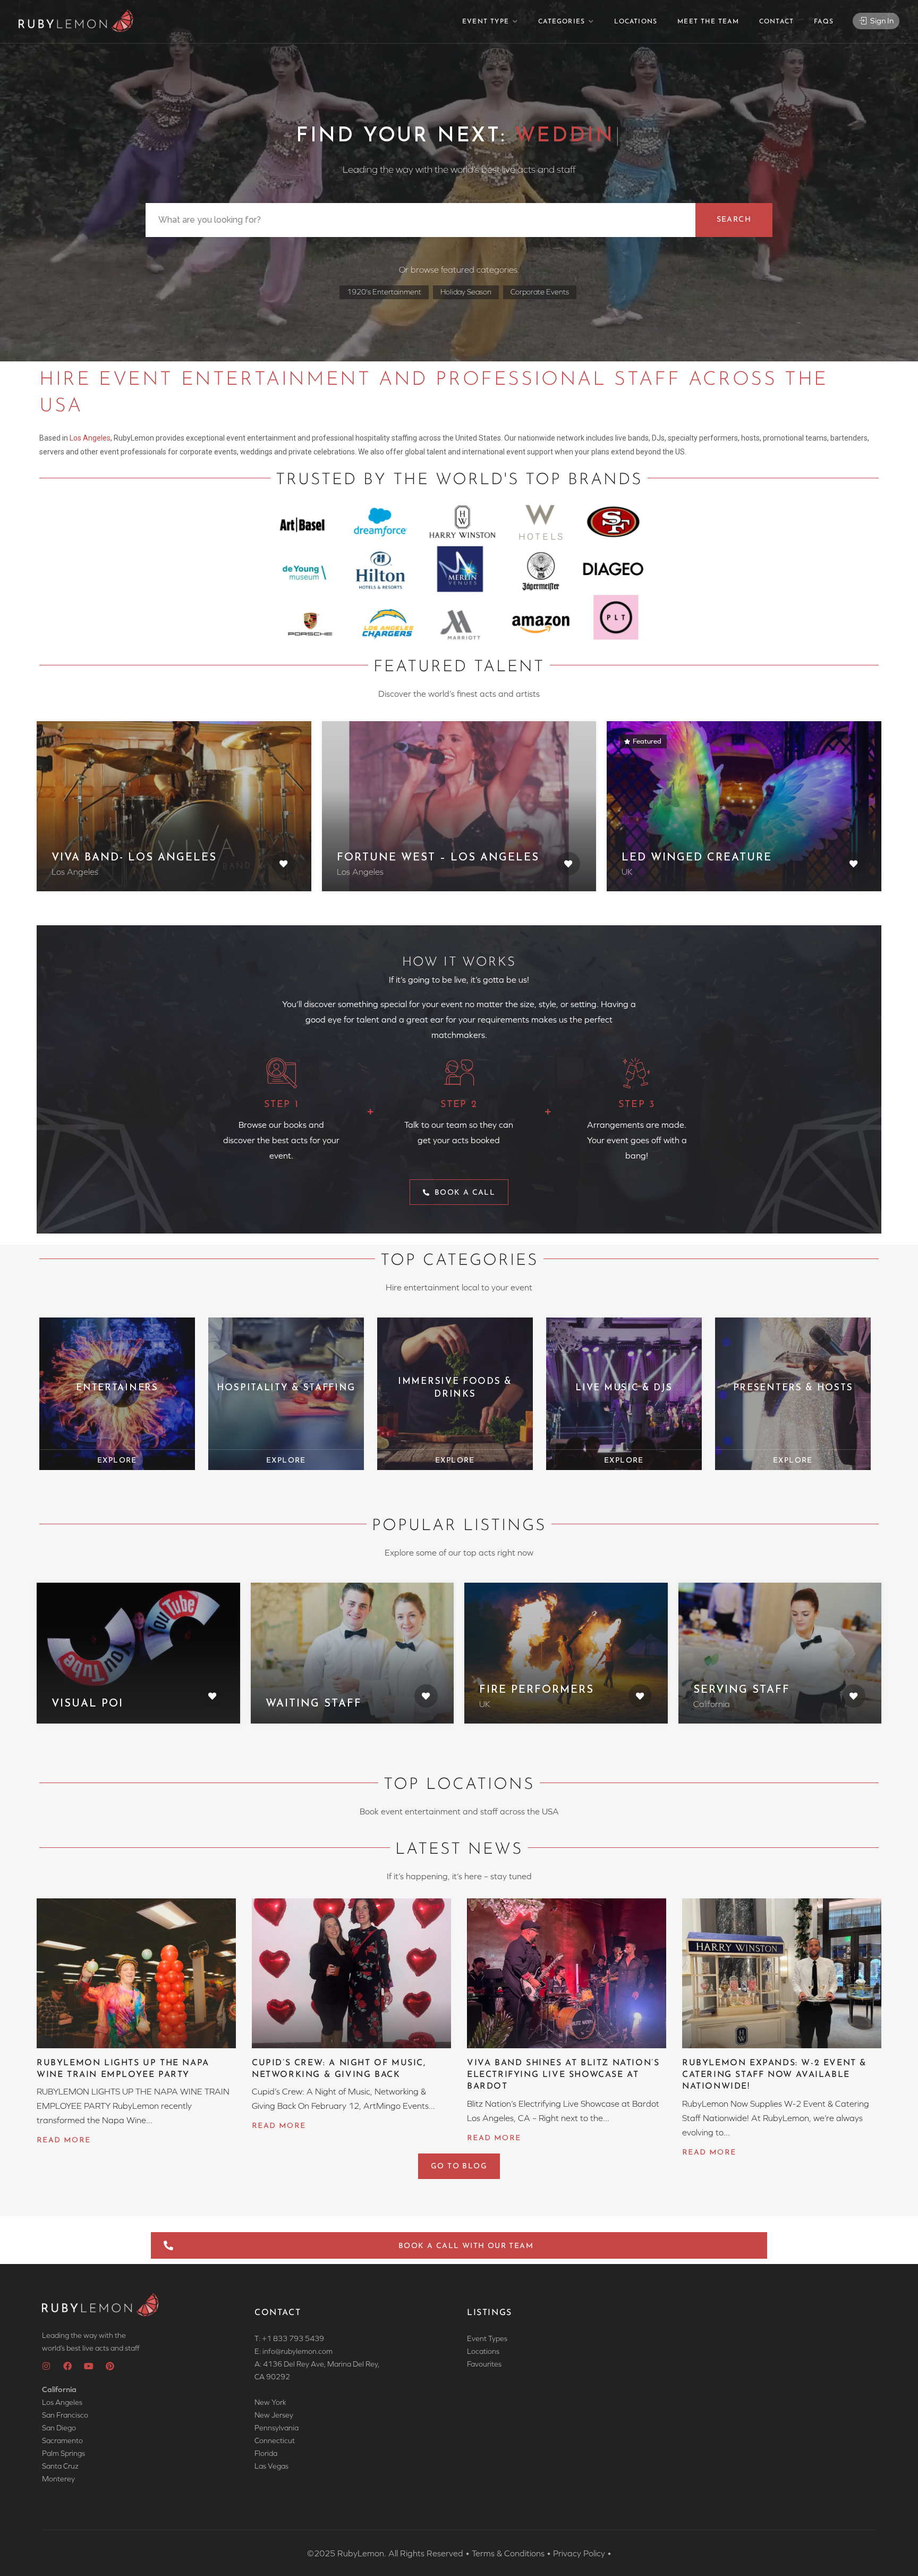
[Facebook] (67, 2366)
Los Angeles (90, 438)
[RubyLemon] (76, 21)
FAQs (824, 22)
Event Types (487, 2338)
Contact (776, 22)
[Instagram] (46, 2366)
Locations (636, 22)
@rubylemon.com (304, 2351)
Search (734, 220)
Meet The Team (708, 22)
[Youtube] (89, 2366)
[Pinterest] (110, 2366)
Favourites (484, 2364)
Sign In (881, 20)
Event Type (486, 22)
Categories (562, 22)
